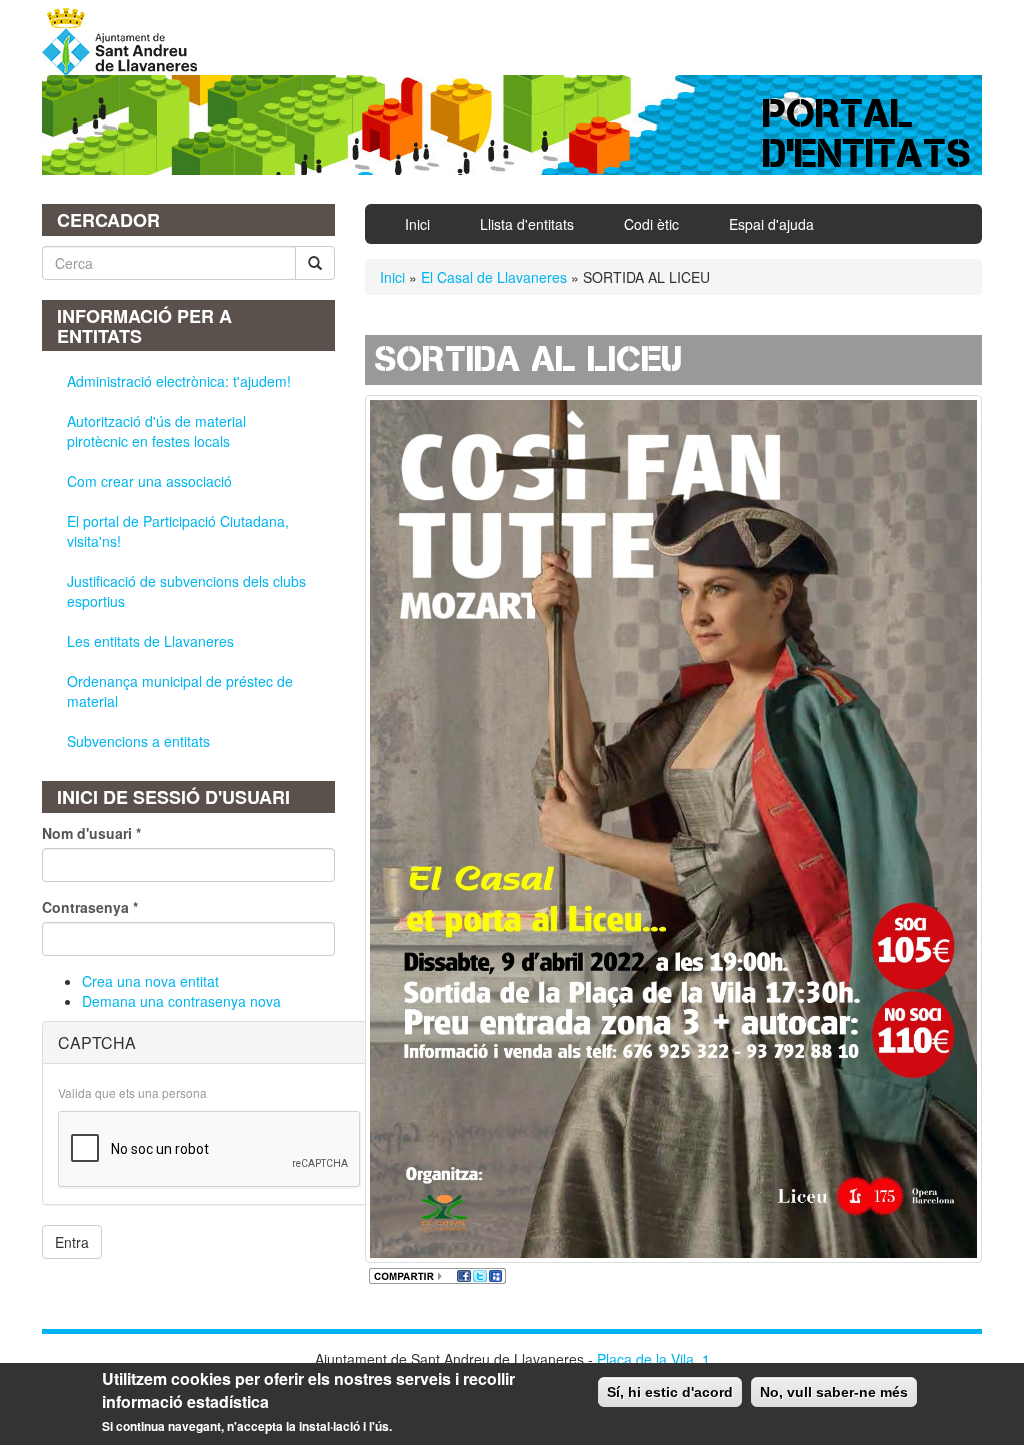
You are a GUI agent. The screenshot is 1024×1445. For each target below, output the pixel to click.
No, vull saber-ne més (834, 1392)
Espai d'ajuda (771, 224)
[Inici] (127, 42)
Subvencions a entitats (138, 741)
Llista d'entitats (527, 224)
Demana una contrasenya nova (181, 1001)
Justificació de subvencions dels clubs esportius (186, 591)
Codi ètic (651, 224)
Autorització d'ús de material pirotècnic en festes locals (156, 431)
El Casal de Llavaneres (494, 277)
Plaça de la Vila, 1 (653, 1359)
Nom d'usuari (91, 833)
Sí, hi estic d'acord (670, 1392)
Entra (72, 1242)
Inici (417, 224)
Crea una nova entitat (150, 981)
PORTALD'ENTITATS (867, 133)
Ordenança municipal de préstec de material (180, 691)
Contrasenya (90, 907)
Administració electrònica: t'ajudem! (179, 381)
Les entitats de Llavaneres (150, 641)
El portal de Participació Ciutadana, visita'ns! (178, 531)
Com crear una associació (149, 481)
